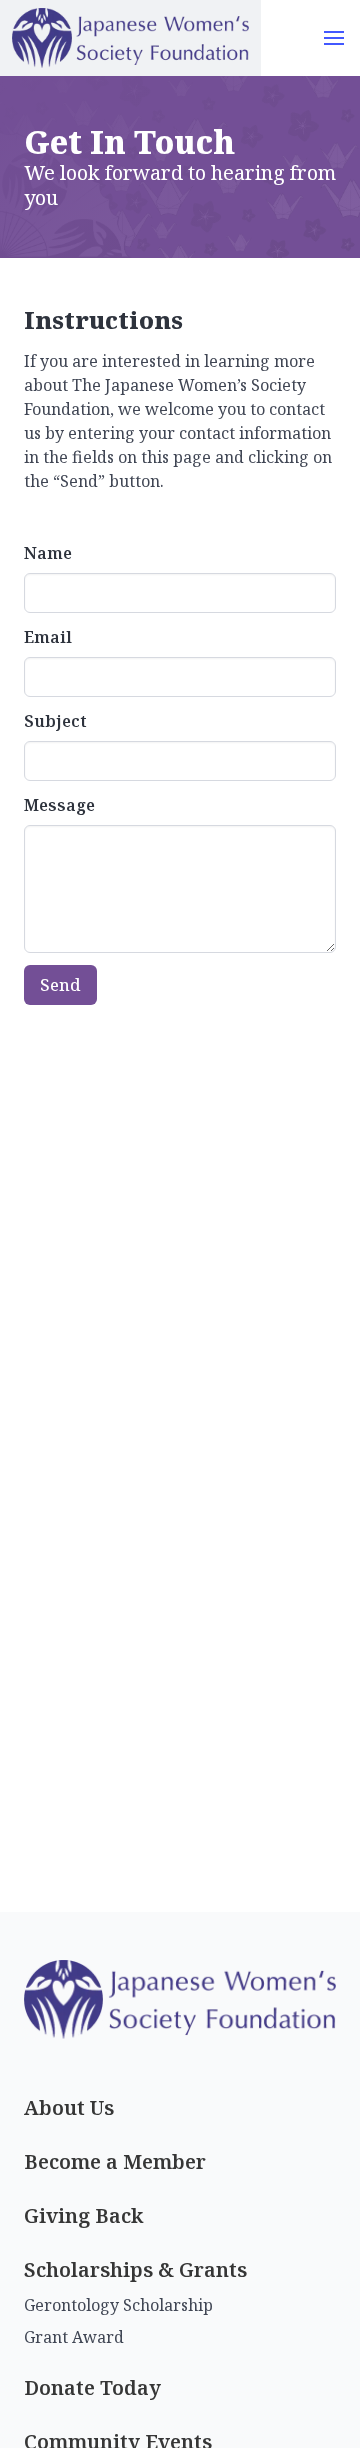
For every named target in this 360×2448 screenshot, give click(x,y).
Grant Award (74, 2337)
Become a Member (115, 2161)
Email (48, 637)
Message (59, 805)
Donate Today (92, 2387)
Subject (55, 721)
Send (60, 985)
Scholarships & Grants (135, 2269)
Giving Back (83, 2215)
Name (48, 553)
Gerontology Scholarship (118, 2305)
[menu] (334, 38)
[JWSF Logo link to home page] (130, 38)
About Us (69, 2107)
